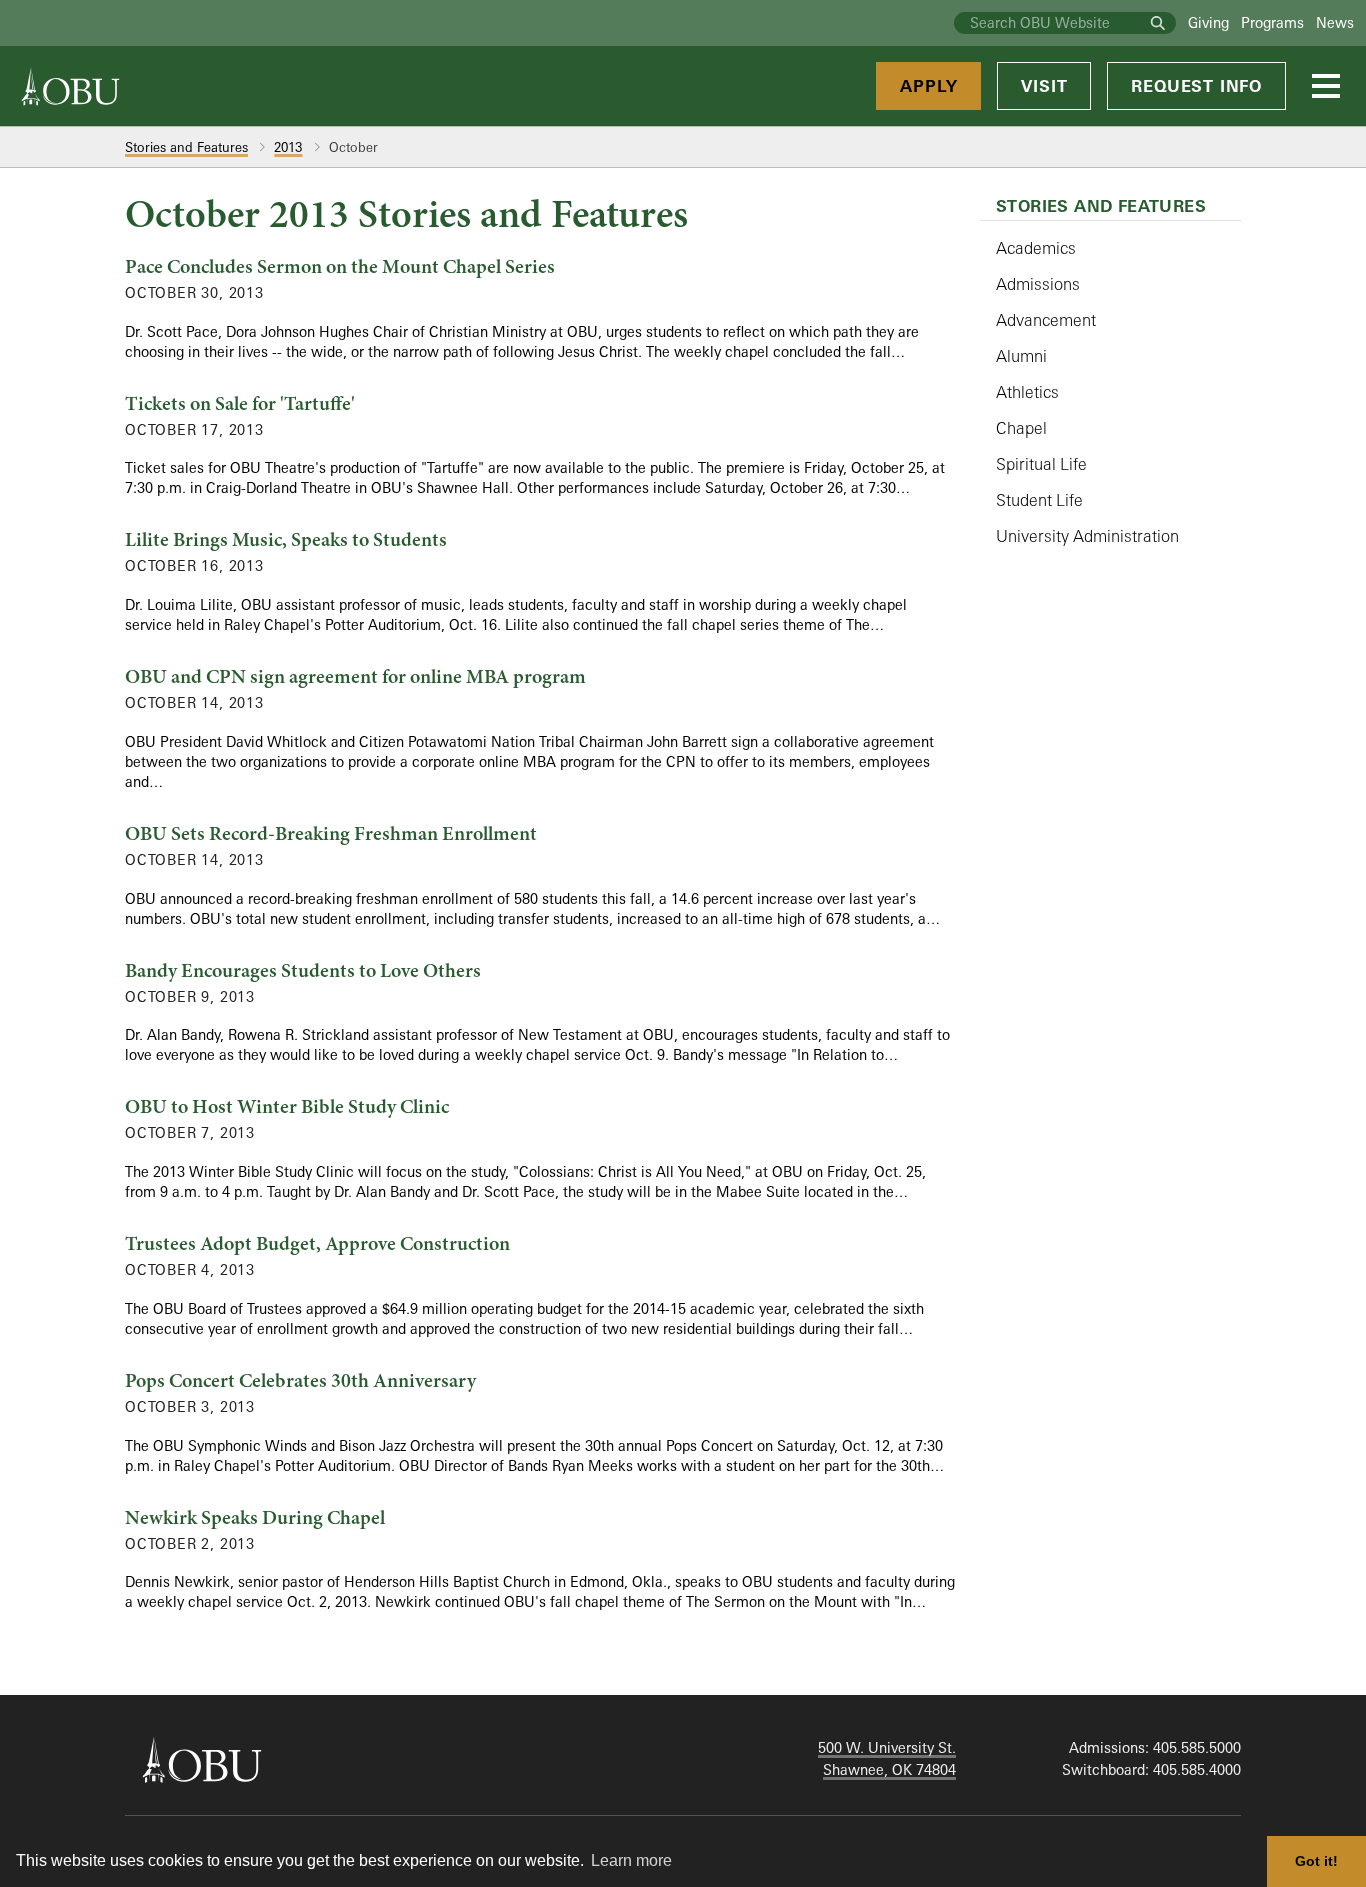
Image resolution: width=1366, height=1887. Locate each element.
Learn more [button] (631, 1860)
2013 (288, 147)
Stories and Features (186, 147)
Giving (1208, 22)
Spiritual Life (1041, 464)
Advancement (1046, 320)
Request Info (1196, 86)
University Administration (1087, 536)
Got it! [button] (1316, 1861)
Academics (1036, 248)
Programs (1272, 22)
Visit (1044, 86)
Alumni (1021, 356)
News (1335, 22)
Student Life (1039, 500)
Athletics (1027, 392)
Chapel (1021, 428)
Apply (928, 86)
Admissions (1038, 284)
